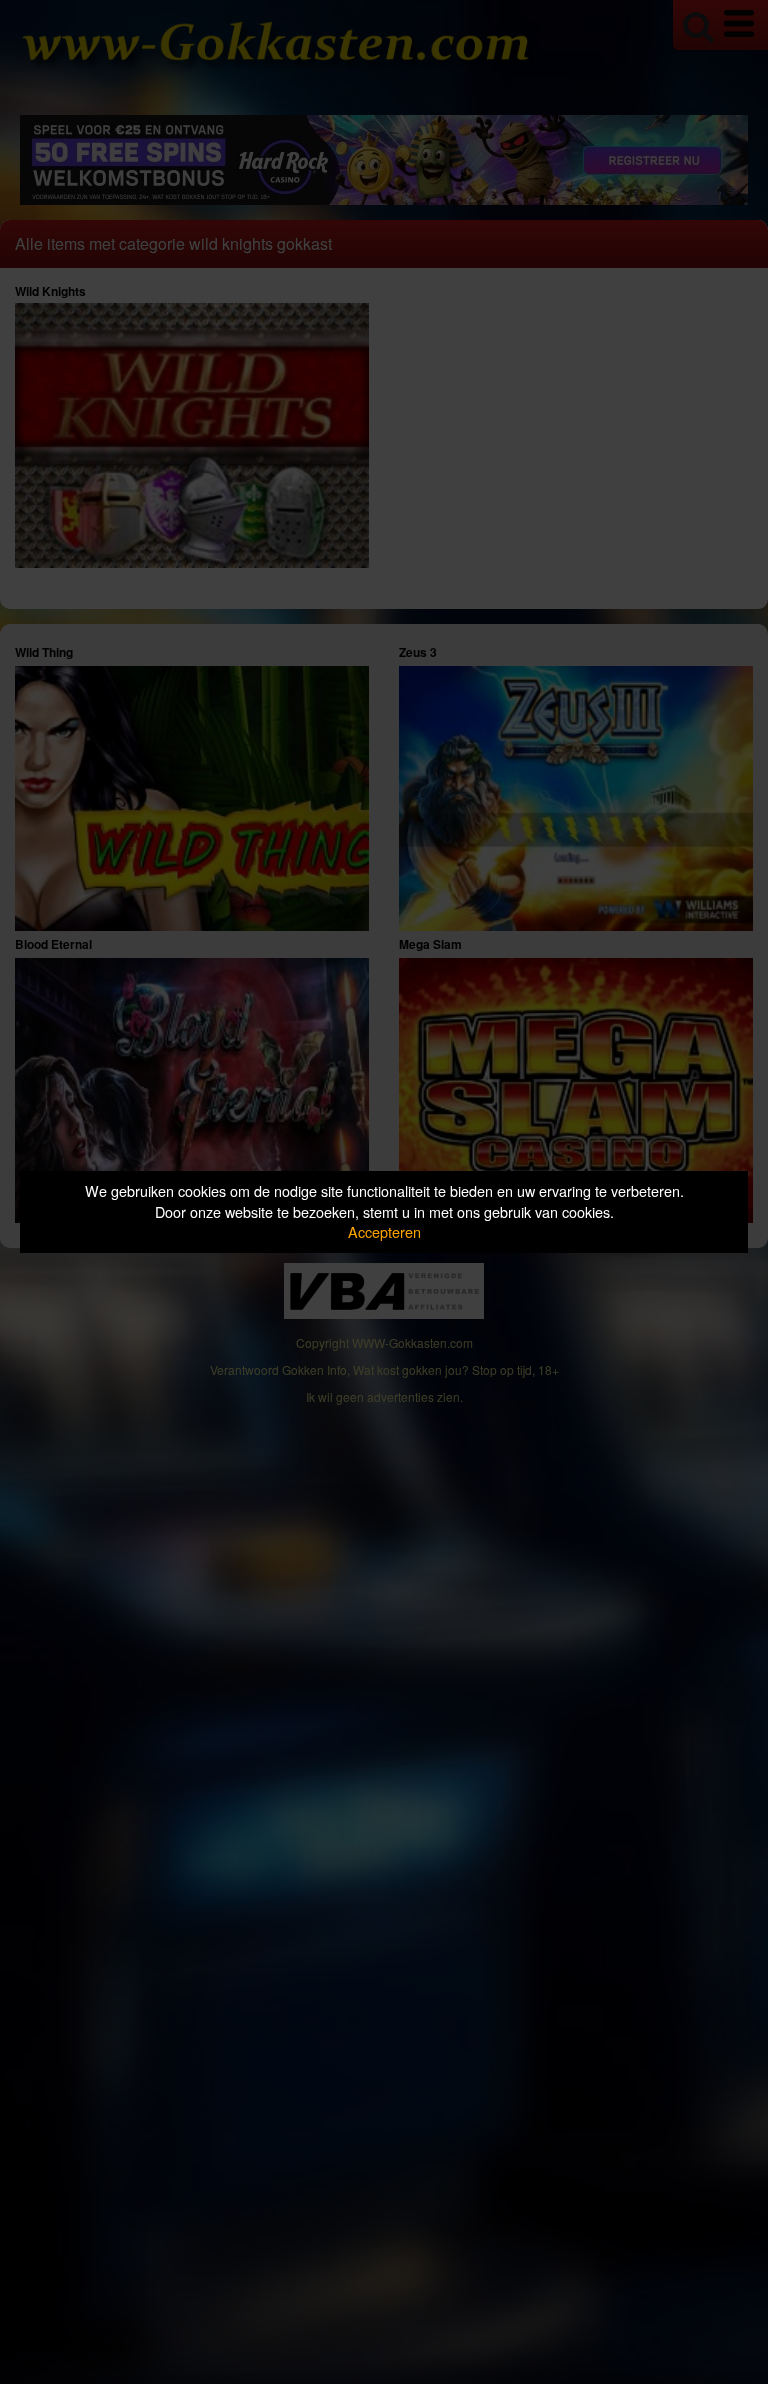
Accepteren (384, 1231)
